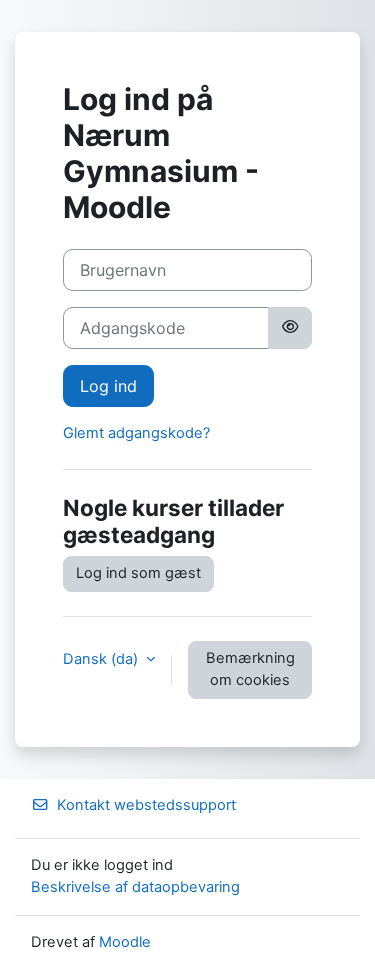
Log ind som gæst (138, 573)
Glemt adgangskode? (136, 433)
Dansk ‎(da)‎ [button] (102, 659)
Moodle (125, 942)
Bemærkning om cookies (250, 669)
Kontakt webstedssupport (146, 805)
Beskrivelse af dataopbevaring (135, 887)
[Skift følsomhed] (290, 328)
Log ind (108, 386)
